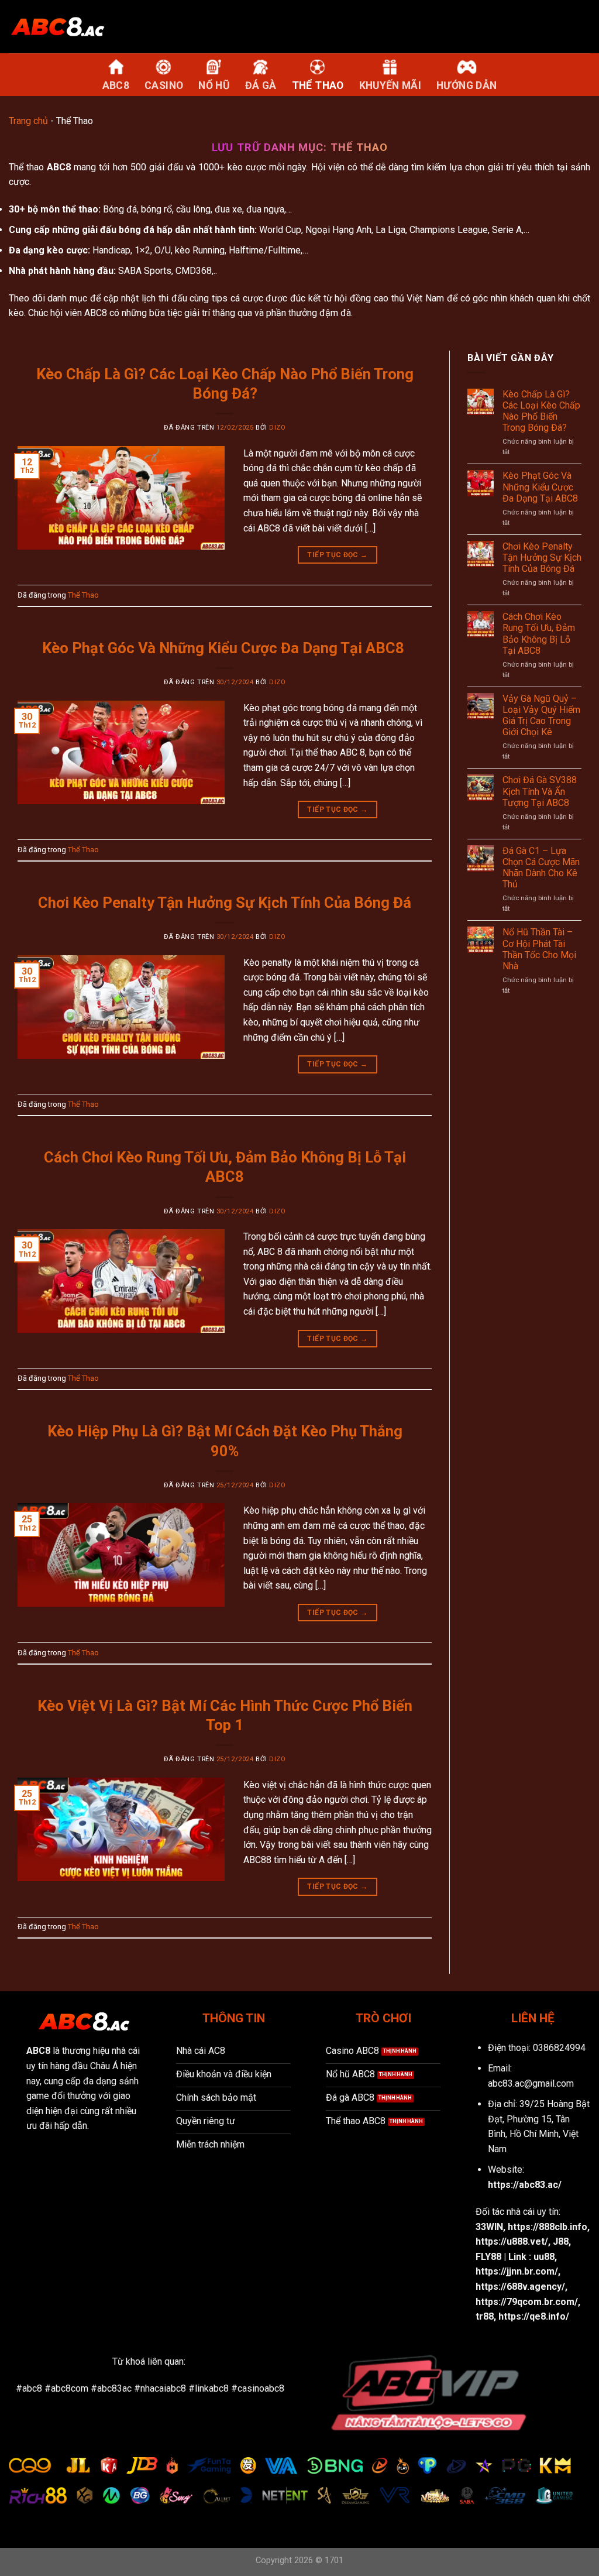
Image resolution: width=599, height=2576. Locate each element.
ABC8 (59, 167)
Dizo (277, 428)
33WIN (489, 2227)
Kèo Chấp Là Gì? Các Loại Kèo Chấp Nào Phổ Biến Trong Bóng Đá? (541, 411)
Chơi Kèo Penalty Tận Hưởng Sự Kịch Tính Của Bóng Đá (225, 903)
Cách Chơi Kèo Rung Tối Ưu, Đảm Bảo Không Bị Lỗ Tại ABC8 (539, 634)
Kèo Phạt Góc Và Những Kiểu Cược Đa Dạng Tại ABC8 (225, 648)
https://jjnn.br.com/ (517, 2271)
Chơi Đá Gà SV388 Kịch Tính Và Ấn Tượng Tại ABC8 (540, 791)
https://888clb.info (548, 2227)
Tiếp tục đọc (337, 555)
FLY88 (488, 2257)
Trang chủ (28, 121)
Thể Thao (83, 595)
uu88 (544, 2257)
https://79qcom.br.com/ (527, 2302)
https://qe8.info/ (534, 2316)
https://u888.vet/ (512, 2241)
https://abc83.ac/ (525, 2185)
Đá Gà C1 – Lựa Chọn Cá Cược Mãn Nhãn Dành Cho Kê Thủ (541, 868)
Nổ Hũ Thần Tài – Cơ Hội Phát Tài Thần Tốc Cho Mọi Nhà (539, 949)
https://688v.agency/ (520, 2287)
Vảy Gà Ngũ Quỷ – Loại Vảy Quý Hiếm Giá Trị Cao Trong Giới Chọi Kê (541, 716)
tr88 (485, 2316)
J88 (561, 2241)
